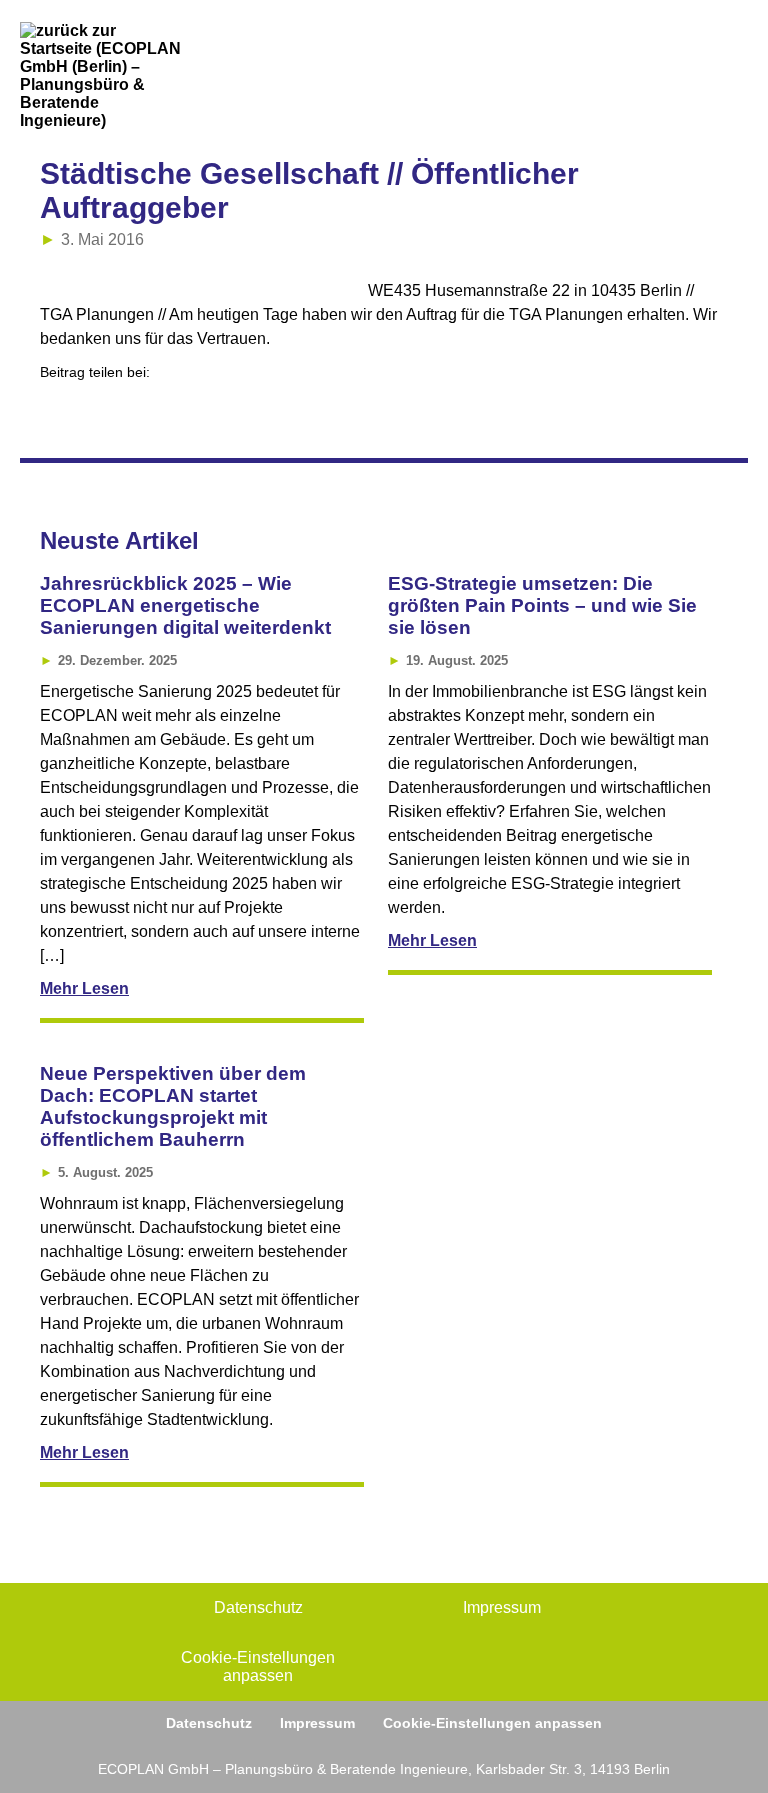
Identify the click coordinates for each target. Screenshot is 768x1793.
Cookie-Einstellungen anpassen (258, 1666)
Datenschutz (258, 1607)
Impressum (502, 1607)
